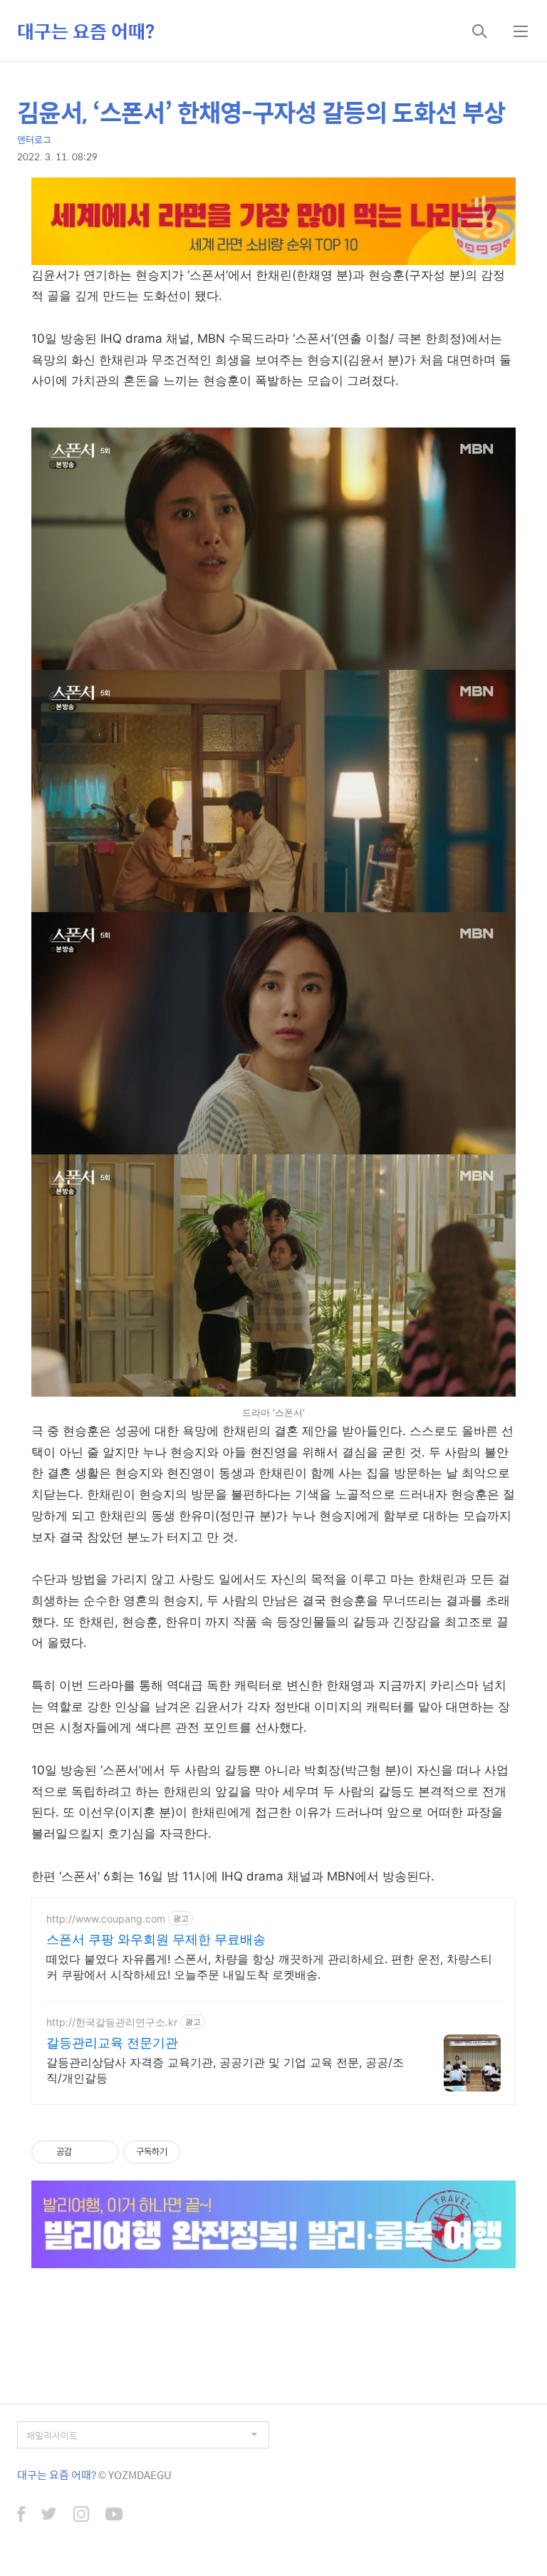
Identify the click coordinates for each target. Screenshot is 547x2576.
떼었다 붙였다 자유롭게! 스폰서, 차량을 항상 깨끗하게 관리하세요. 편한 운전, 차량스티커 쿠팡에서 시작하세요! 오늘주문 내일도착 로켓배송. (269, 1967)
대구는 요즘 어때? (86, 31)
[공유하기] (85, 2152)
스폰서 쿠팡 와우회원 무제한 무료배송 (156, 1939)
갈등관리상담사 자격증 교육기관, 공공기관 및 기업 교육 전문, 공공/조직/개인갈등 (225, 2070)
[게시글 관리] (103, 2152)
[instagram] (81, 2515)
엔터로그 (34, 139)
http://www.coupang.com (106, 1919)
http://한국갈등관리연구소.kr (112, 2022)
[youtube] (114, 2515)
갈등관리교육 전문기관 (112, 2043)
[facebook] (21, 2515)
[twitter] (49, 2515)
